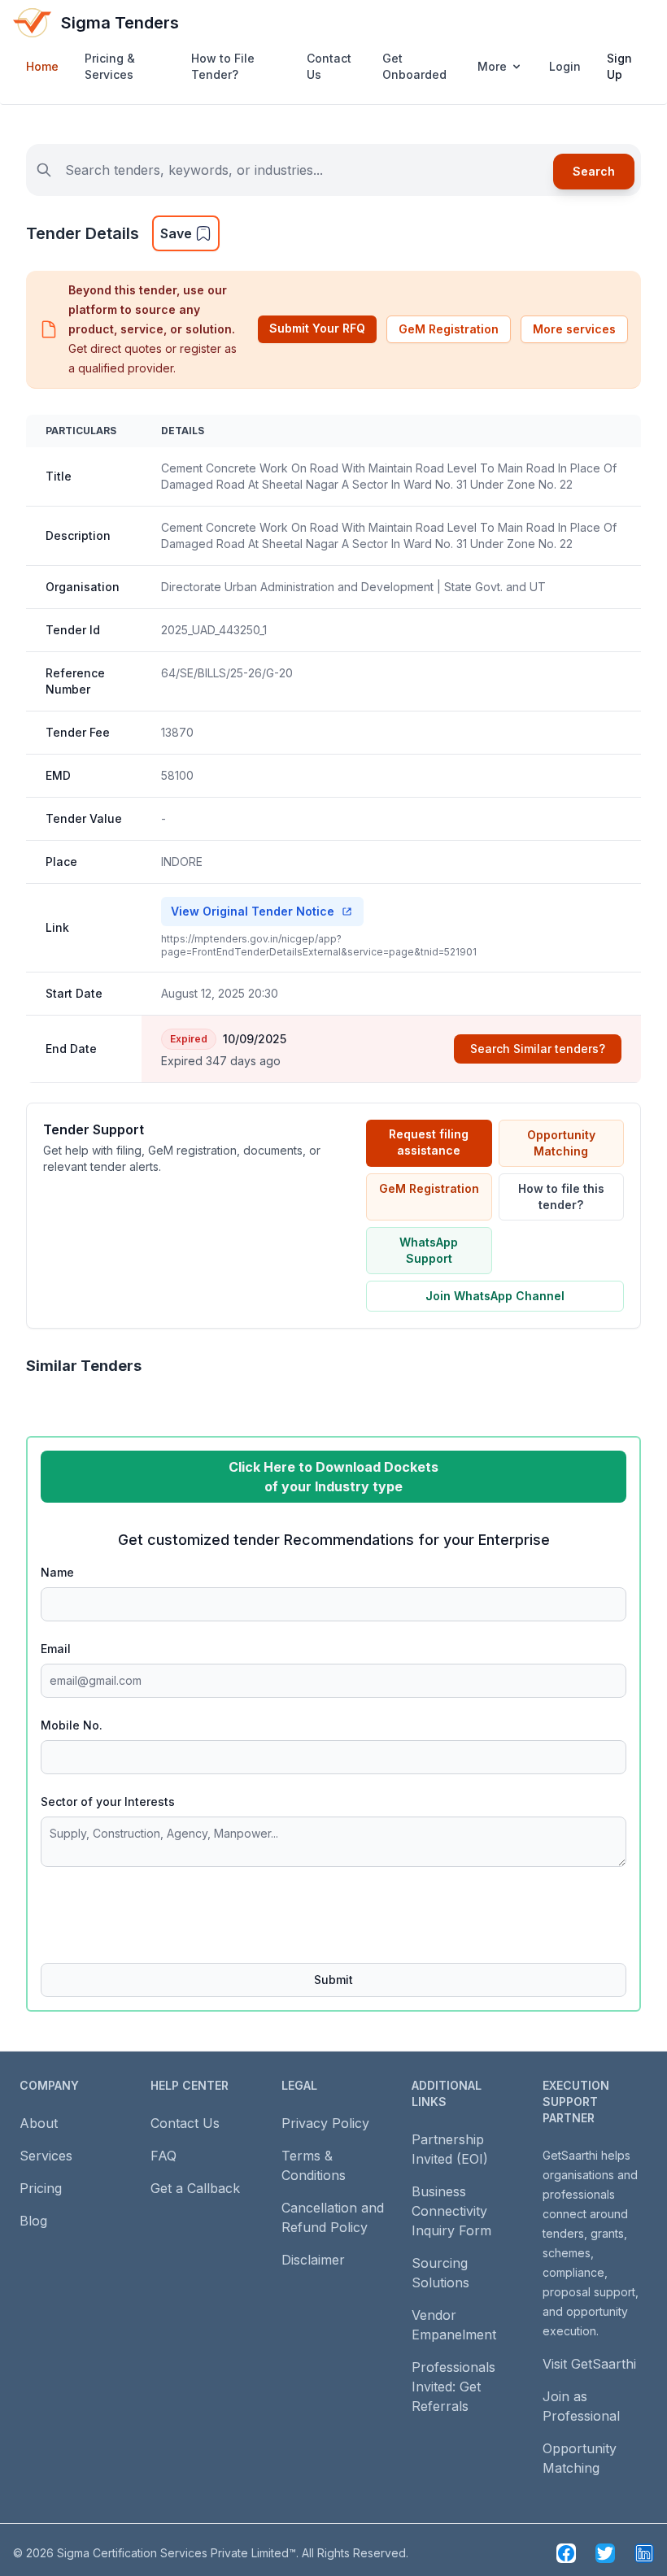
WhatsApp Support (429, 1250)
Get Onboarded (414, 66)
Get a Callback (195, 2188)
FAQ (163, 2156)
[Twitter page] (605, 2553)
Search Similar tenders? (538, 1049)
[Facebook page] (566, 2553)
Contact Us (329, 66)
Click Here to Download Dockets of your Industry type (333, 1477)
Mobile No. (72, 1725)
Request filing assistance (429, 1142)
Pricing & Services (110, 66)
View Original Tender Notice (253, 911)
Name (57, 1572)
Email (56, 1649)
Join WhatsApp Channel (495, 1296)
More (492, 66)
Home (42, 66)
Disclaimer (313, 2260)
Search (594, 171)
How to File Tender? (223, 66)
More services (574, 329)
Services (46, 2156)
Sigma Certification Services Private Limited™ (177, 2553)
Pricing (41, 2188)
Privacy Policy (325, 2123)
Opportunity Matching (561, 1143)
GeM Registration (449, 329)
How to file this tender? (561, 1197)
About (39, 2123)
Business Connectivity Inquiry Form (451, 2211)
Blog (33, 2221)
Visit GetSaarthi (589, 2364)
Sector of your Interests (108, 1801)
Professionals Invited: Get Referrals (453, 2387)
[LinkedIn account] (644, 2553)
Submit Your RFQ (317, 328)
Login (565, 66)
